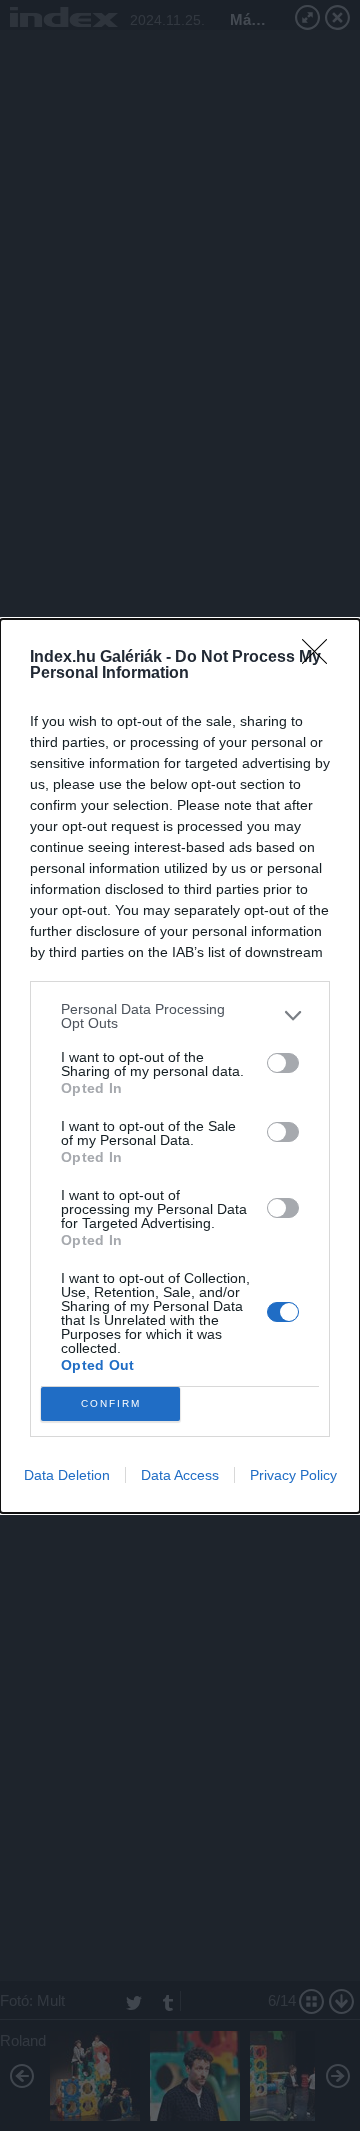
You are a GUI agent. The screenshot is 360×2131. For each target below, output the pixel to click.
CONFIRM (111, 1403)
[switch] (283, 1063)
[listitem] (180, 1016)
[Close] (321, 658)
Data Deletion (67, 1475)
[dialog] (180, 1066)
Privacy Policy (293, 1475)
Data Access (180, 1475)
